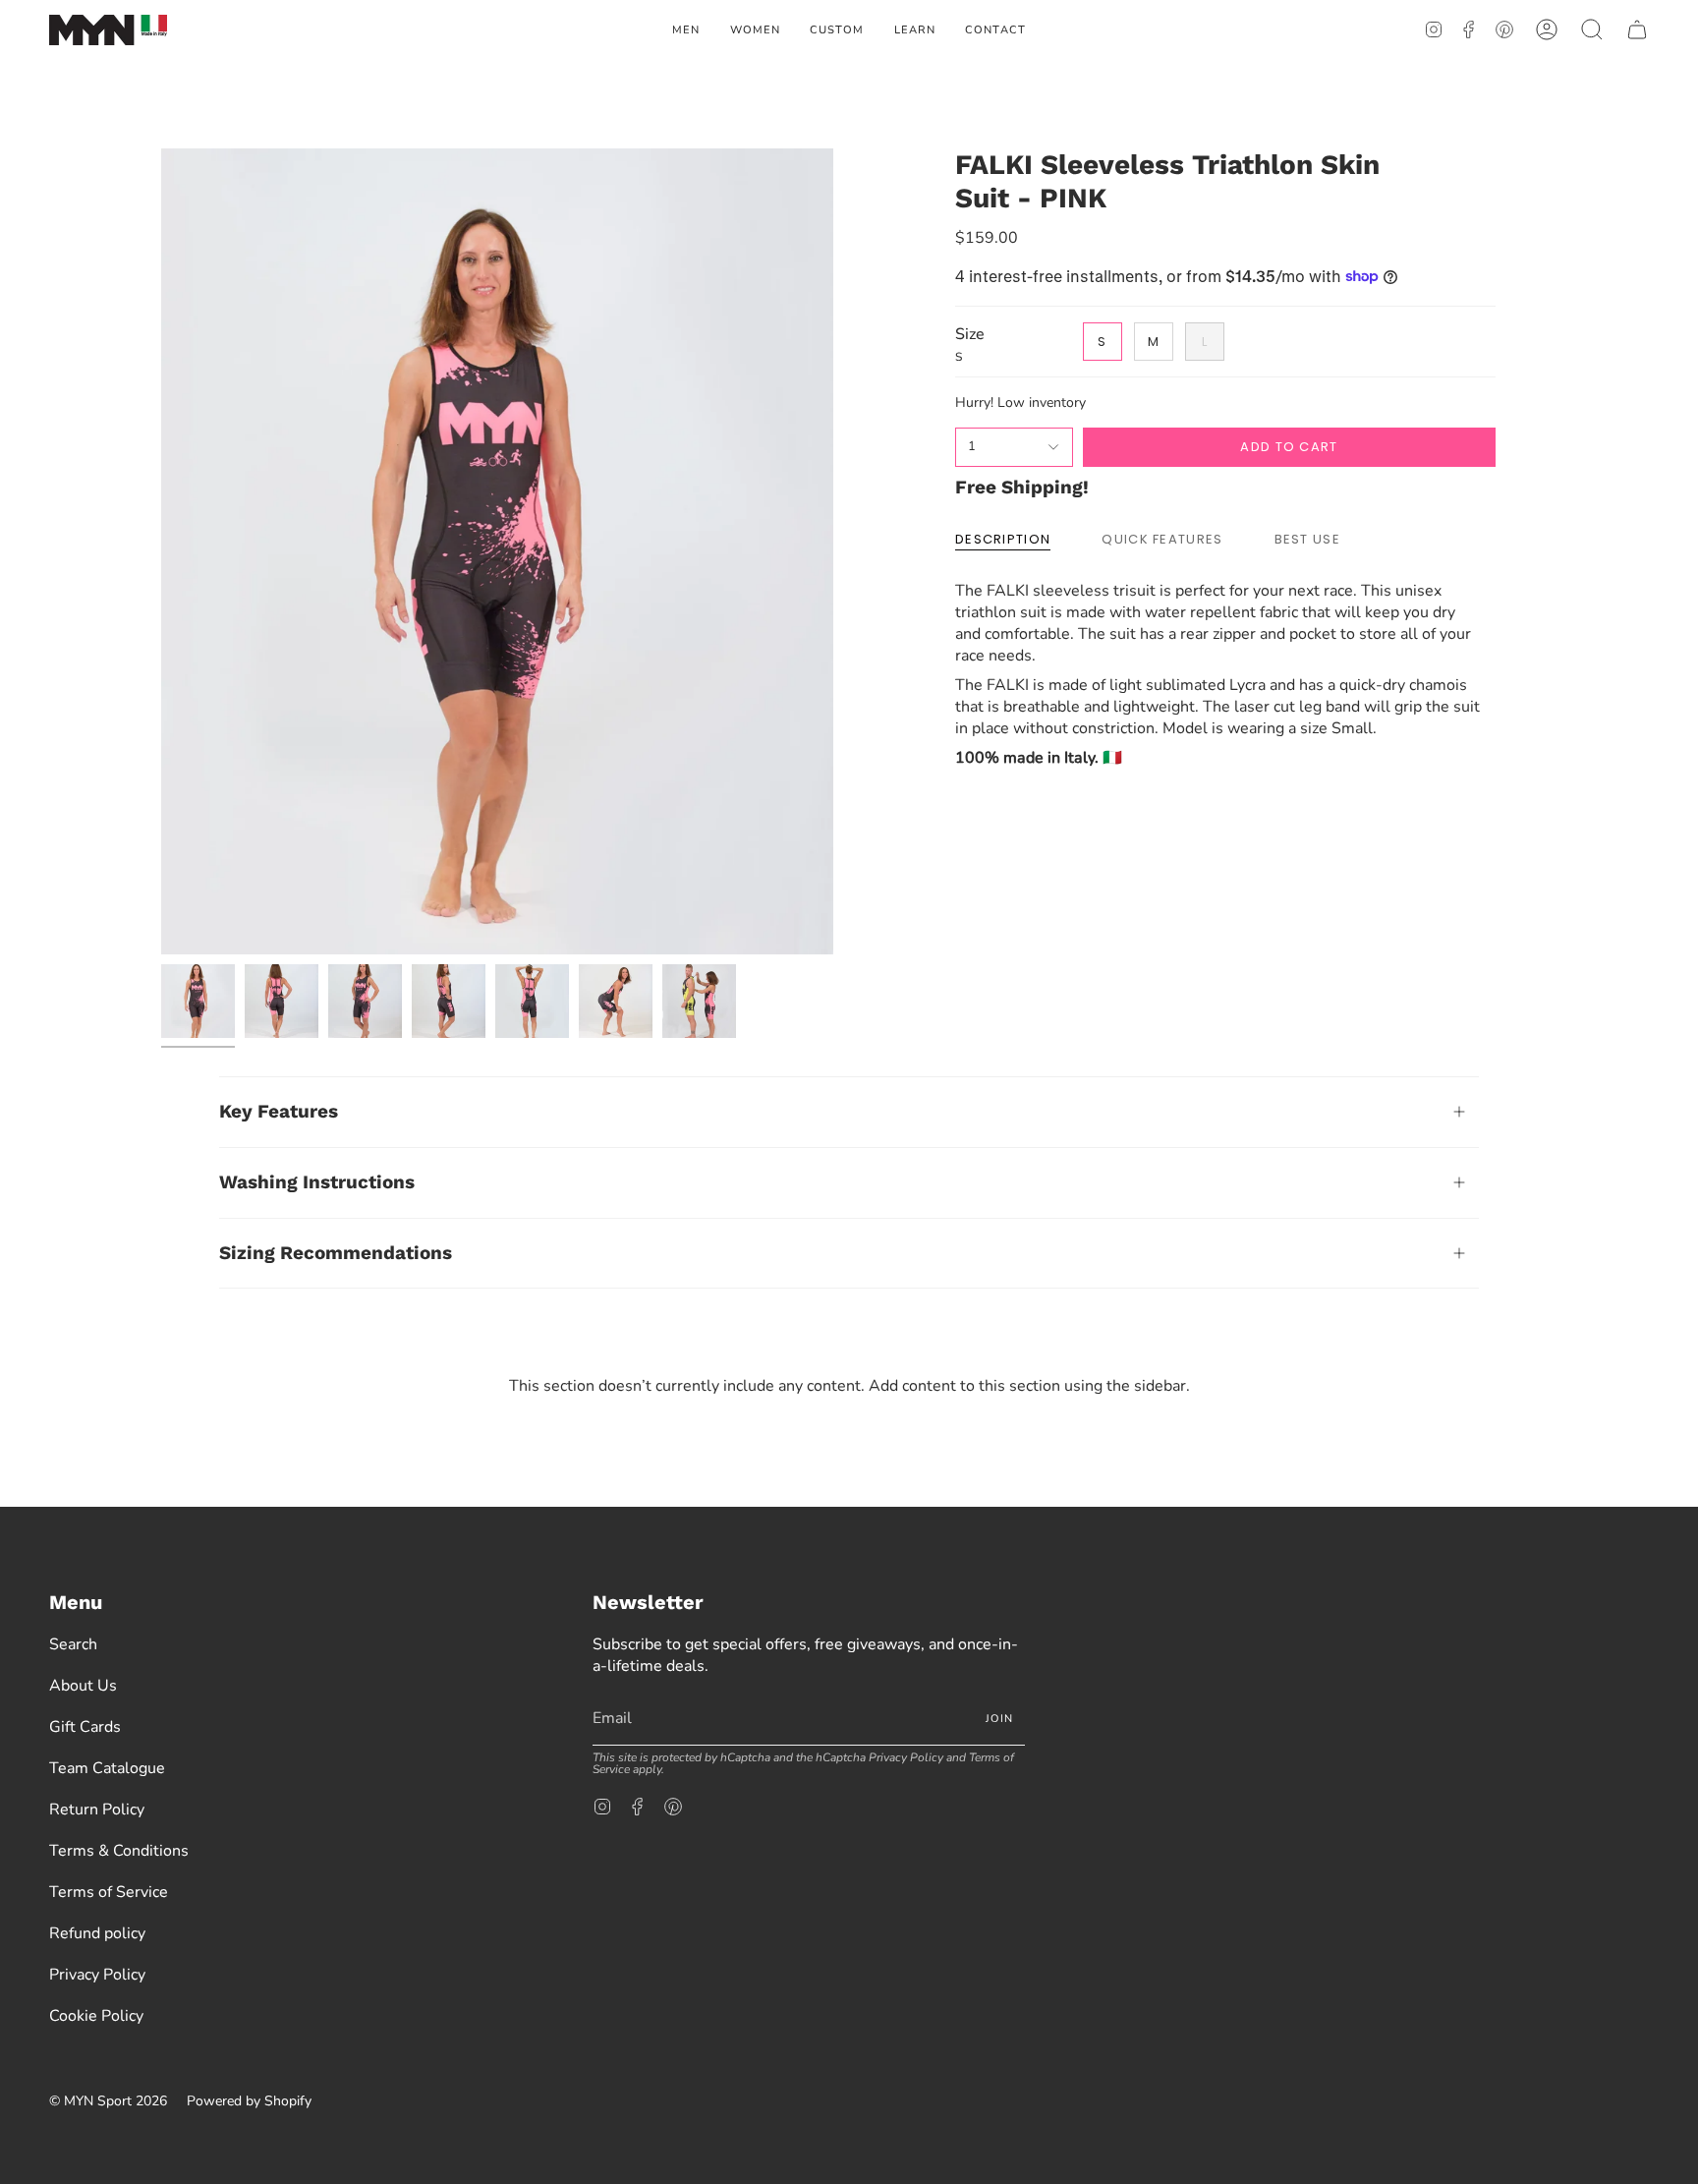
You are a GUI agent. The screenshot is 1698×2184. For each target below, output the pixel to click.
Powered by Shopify (249, 2101)
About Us (83, 1686)
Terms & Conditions (119, 1851)
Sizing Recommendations (336, 1253)
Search (73, 1644)
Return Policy (97, 1810)
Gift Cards (85, 1727)
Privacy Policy (97, 1975)
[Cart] (1637, 30)
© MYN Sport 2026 (108, 2101)
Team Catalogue (107, 1768)
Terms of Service (109, 1892)
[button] (686, 30)
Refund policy (97, 1933)
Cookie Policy (96, 2016)
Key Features (279, 1111)
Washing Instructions (317, 1182)
